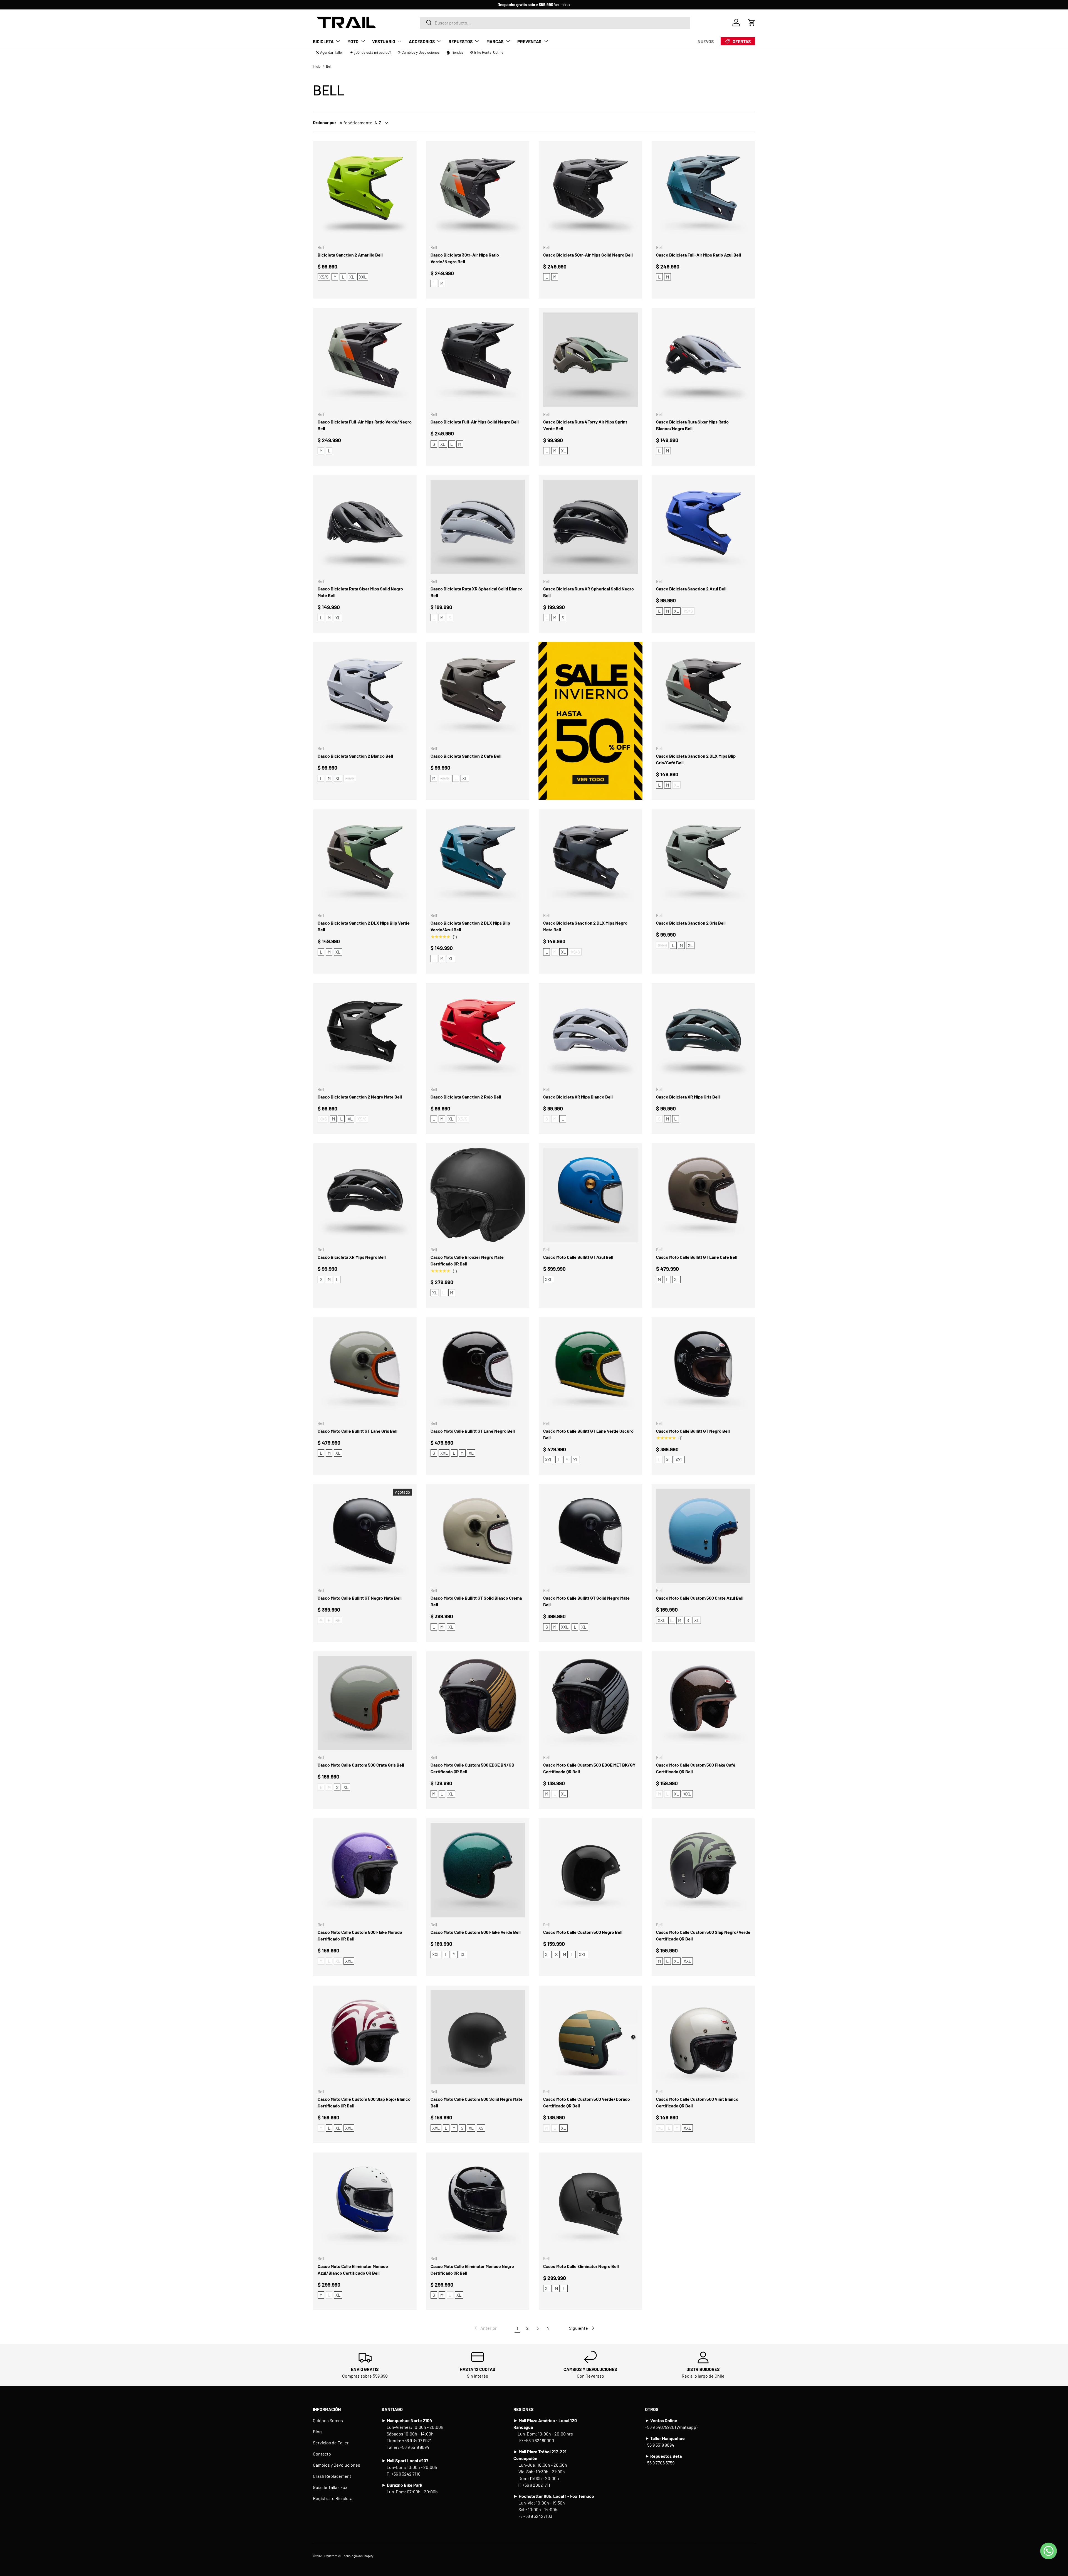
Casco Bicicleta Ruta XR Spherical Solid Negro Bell (589, 592)
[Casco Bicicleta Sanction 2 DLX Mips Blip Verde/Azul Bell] (478, 861)
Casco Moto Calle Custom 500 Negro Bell (583, 1932)
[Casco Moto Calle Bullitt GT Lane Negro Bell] (478, 1369)
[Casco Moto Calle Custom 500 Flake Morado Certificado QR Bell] (365, 1870)
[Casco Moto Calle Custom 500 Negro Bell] (590, 1870)
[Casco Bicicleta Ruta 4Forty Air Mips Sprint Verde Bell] (590, 360)
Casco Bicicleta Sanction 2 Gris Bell (691, 923)
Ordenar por (325, 122)
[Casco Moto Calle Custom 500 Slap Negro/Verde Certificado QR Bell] (703, 1870)
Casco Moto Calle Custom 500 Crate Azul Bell (700, 1598)
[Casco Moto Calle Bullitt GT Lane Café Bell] (703, 1195)
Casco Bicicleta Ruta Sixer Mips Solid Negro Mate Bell (360, 592)
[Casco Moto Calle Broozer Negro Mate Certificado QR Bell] (478, 1195)
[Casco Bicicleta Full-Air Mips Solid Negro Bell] (478, 360)
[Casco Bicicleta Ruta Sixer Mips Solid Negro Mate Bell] (365, 527)
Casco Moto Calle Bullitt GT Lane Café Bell (697, 1257)
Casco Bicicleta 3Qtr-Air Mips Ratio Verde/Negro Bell (465, 258)
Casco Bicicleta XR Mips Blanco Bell (578, 1097)
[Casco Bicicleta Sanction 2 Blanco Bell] (365, 694)
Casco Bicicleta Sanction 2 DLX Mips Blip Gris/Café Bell (696, 759)
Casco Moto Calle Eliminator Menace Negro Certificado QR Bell (472, 2270)
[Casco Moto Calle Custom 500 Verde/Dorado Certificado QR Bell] (590, 2037)
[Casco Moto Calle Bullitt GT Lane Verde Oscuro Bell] (590, 1369)
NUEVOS (706, 41)
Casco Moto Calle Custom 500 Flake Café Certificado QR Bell (696, 1768)
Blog (317, 2431)
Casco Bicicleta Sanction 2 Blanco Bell (355, 756)
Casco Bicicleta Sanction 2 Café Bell (466, 756)
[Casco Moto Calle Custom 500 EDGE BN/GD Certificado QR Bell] (478, 1703)
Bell (329, 66)
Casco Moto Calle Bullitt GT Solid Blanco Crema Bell (476, 1601)
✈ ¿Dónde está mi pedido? (370, 52)
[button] (752, 23)
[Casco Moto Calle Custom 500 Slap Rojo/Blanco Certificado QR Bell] (365, 2037)
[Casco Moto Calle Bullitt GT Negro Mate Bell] (365, 1536)
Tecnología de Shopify (358, 2556)
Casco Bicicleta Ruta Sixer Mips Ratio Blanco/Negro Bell (692, 425)
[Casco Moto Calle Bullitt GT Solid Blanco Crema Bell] (478, 1536)
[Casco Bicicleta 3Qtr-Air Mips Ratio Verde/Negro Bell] (478, 193)
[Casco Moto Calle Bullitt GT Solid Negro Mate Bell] (590, 1536)
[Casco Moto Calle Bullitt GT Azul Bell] (590, 1195)
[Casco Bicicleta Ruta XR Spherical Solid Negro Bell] (590, 527)
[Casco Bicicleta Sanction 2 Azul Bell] (703, 527)
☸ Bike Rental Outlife (487, 52)
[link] (485, 2328)
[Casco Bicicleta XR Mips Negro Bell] (365, 1195)
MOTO (353, 41)
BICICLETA (323, 41)
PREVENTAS (529, 41)
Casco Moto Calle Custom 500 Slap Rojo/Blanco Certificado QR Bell (364, 2102)
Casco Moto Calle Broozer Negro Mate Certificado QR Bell (467, 1260)
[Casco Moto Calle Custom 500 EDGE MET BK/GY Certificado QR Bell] (590, 1703)
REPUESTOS (461, 41)
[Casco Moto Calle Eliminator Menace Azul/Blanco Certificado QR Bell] (365, 2204)
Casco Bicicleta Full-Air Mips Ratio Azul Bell (699, 255)
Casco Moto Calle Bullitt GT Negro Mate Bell (360, 1598)
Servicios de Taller (331, 2443)
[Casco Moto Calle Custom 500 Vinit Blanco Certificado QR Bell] (703, 2037)
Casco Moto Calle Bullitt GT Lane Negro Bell (473, 1431)
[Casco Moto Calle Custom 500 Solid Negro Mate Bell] (478, 2037)
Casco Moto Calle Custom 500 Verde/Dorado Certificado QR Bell (587, 2102)
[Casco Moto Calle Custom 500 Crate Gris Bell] (365, 1703)
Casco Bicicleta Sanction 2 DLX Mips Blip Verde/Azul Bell (470, 926)
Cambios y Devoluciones (337, 2465)
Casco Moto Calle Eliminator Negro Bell (581, 2266)
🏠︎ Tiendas (455, 52)
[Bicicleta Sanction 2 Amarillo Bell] (365, 193)
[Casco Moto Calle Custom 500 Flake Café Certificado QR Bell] (703, 1703)
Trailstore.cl (332, 2556)
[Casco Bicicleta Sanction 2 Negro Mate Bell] (365, 1035)
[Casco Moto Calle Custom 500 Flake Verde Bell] (478, 1870)
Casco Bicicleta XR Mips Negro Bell (352, 1257)
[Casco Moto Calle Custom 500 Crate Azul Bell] (703, 1536)
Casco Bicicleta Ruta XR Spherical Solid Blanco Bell (477, 592)
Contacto (322, 2454)
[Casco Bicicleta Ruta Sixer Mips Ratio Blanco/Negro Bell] (703, 360)
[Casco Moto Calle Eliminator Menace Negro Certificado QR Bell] (478, 2204)
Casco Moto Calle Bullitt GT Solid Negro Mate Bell (586, 1601)
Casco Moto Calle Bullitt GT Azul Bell (578, 1257)
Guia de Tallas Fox (330, 2487)
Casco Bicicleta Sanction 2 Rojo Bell (466, 1097)
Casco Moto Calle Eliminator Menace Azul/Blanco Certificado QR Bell (353, 2270)
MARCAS (495, 41)
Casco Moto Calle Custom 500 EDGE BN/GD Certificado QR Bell (472, 1768)
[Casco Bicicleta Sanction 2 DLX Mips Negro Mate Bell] (590, 861)
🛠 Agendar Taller (329, 52)
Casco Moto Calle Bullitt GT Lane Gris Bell (358, 1431)
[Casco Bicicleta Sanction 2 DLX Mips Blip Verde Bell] (365, 861)
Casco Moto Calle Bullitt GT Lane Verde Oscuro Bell (588, 1434)
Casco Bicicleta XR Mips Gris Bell (688, 1097)
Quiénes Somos (328, 2420)
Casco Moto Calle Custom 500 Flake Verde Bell (476, 1932)
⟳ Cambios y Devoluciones (419, 52)
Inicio (317, 66)
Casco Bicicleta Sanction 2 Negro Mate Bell (360, 1097)
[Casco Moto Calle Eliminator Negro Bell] (590, 2204)
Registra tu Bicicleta (333, 2498)
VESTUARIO (384, 41)
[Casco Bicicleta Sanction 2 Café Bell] (478, 694)
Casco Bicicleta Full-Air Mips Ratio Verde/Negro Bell (365, 425)
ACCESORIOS (422, 41)
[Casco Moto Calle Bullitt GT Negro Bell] (703, 1369)
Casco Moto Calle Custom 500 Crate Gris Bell (361, 1765)
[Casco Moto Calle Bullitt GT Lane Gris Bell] (365, 1369)
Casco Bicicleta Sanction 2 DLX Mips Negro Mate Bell (585, 926)
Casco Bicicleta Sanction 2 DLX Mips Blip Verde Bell (364, 926)
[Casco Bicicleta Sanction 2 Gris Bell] (703, 861)
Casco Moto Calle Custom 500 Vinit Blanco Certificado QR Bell (697, 2102)
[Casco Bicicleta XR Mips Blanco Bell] (590, 1035)
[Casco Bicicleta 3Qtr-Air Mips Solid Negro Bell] (590, 193)
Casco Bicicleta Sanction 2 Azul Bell (691, 589)
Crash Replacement (332, 2476)
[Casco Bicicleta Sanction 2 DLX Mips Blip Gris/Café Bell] (703, 694)
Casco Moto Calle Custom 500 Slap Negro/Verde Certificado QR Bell (703, 1935)
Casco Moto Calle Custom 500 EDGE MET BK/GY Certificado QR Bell (589, 1768)
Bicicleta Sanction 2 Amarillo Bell (350, 255)
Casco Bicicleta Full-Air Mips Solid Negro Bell (475, 422)
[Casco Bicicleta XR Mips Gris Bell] (703, 1035)
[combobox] (555, 23)
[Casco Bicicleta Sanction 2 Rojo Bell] (478, 1035)
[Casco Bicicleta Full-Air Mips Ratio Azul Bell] (703, 193)
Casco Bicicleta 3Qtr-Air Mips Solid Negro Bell (588, 255)
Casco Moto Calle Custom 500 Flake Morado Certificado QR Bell (360, 1935)
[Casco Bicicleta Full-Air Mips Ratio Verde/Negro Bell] (365, 360)
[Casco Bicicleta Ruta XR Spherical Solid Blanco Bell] (478, 527)
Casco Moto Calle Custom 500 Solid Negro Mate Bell (477, 2102)
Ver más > (562, 5)
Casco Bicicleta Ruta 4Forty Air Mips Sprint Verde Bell (585, 425)
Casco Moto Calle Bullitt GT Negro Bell (693, 1431)
